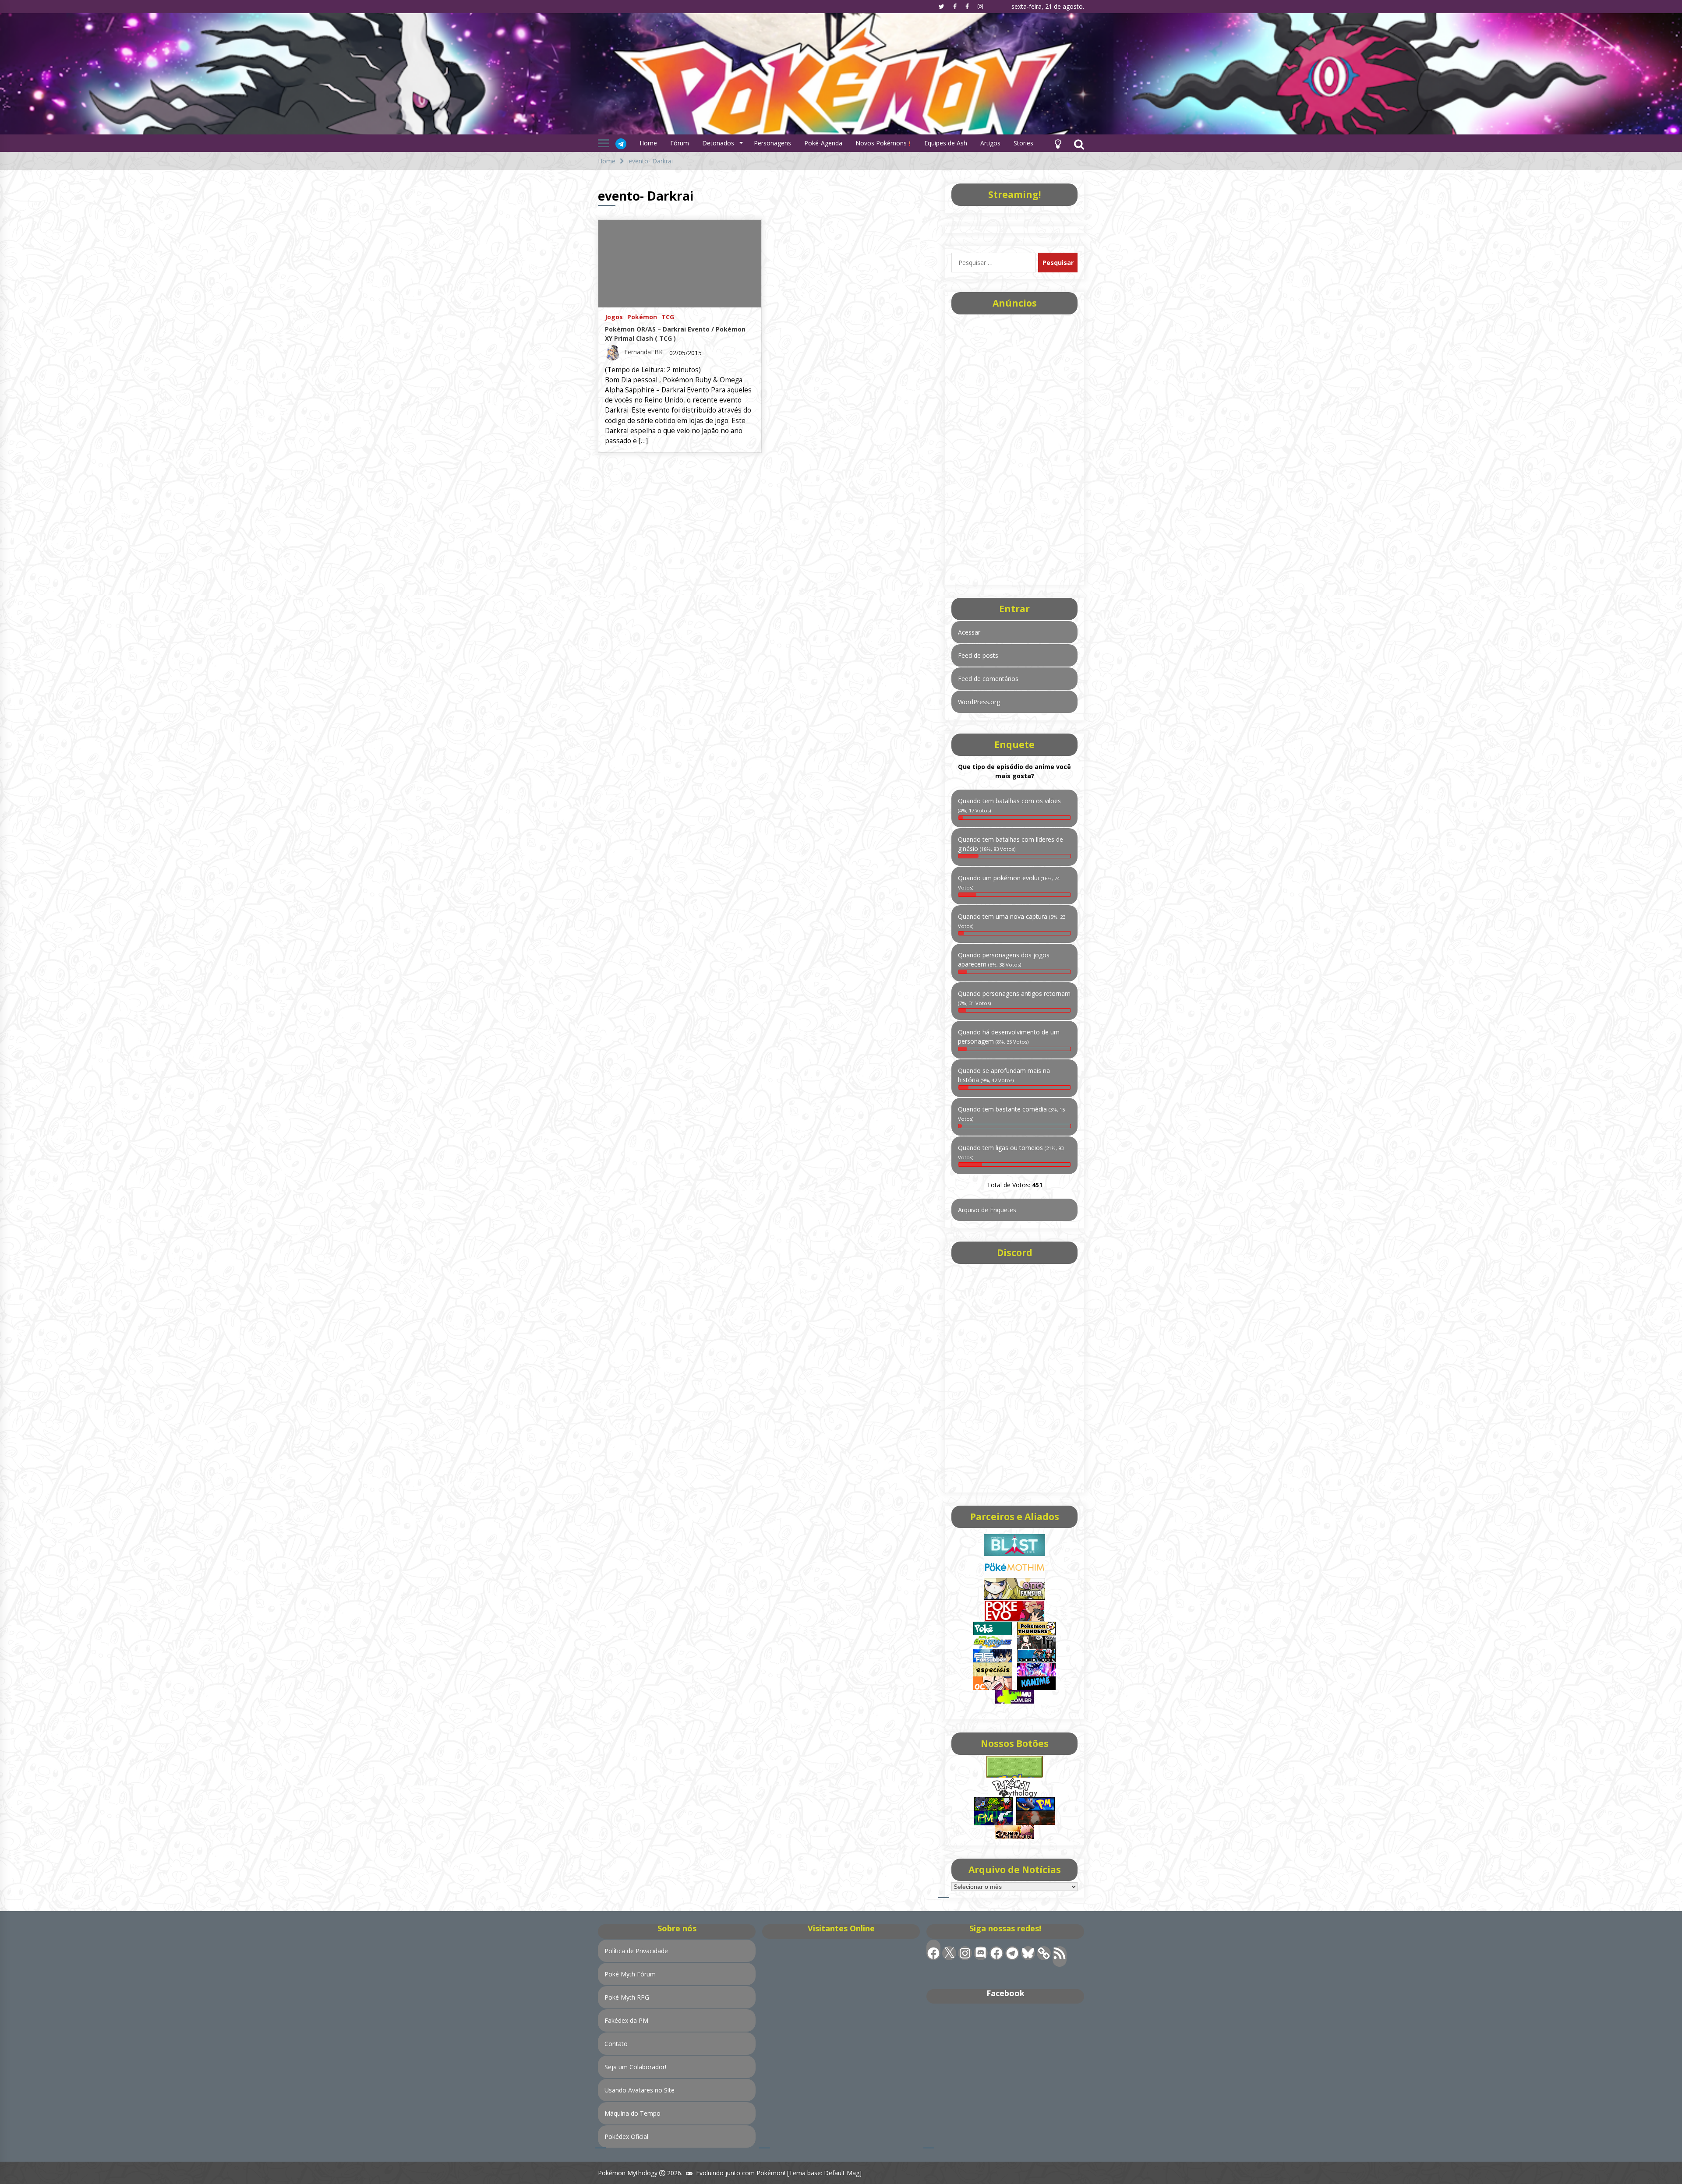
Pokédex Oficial (626, 2136)
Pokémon (642, 316)
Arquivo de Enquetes (987, 1210)
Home (648, 143)
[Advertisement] (1014, 447)
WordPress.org (979, 702)
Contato (616, 2044)
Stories (1023, 143)
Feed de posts (978, 655)
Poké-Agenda (823, 143)
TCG (668, 316)
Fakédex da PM (626, 2020)
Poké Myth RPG (627, 1997)
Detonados (718, 143)
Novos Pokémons (882, 143)
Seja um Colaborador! (635, 2067)
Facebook (1005, 1993)
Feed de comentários (988, 679)
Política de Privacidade (636, 1951)
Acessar (969, 632)
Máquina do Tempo (633, 2113)
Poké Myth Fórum (630, 1974)
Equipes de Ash (946, 143)
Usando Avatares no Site (640, 2090)
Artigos (990, 143)
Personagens (772, 143)
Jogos (614, 316)
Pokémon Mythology (628, 2173)
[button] (1058, 143)
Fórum (680, 143)
